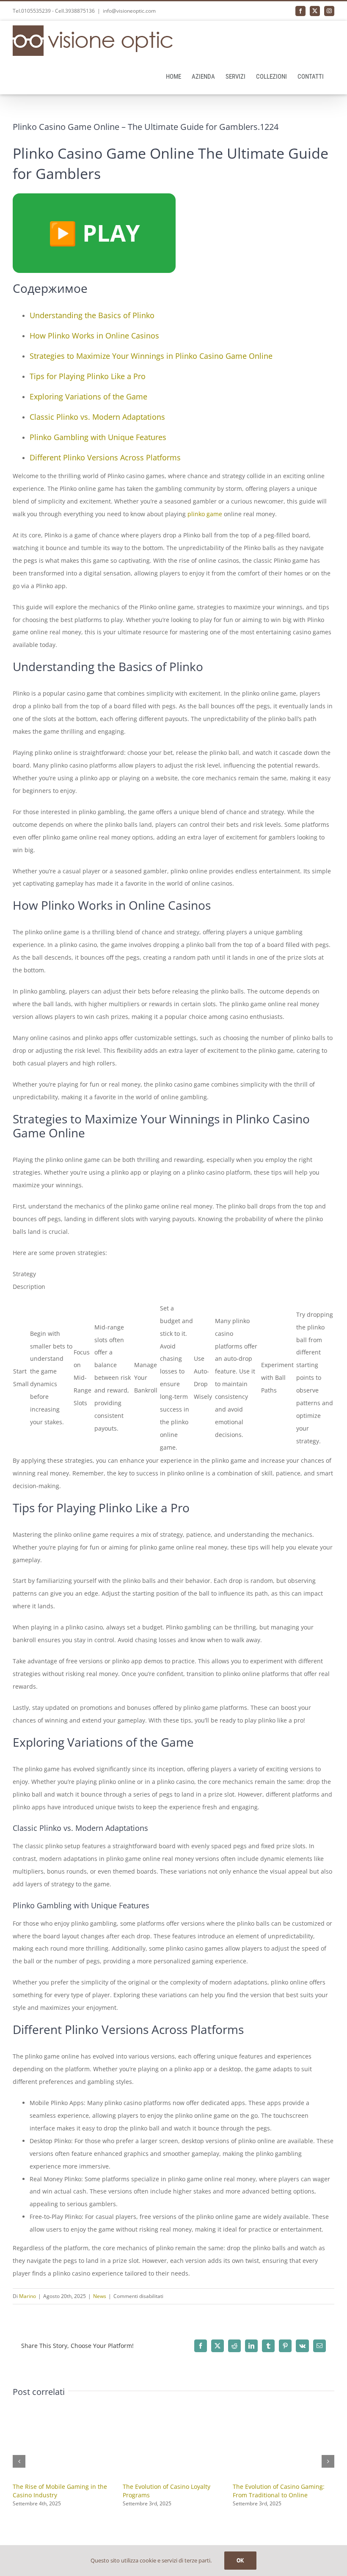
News (100, 2296)
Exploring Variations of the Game (88, 396)
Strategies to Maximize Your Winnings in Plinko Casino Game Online (151, 356)
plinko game (205, 514)
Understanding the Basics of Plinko (92, 315)
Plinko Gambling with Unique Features (98, 437)
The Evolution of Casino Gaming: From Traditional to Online (279, 2491)
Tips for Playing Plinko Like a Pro (88, 376)
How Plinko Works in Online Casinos (94, 336)
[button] (19, 2461)
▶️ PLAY (94, 233)
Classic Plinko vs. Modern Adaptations (97, 417)
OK (240, 2560)
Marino (28, 2296)
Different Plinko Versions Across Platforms (105, 457)
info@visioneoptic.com (129, 11)
